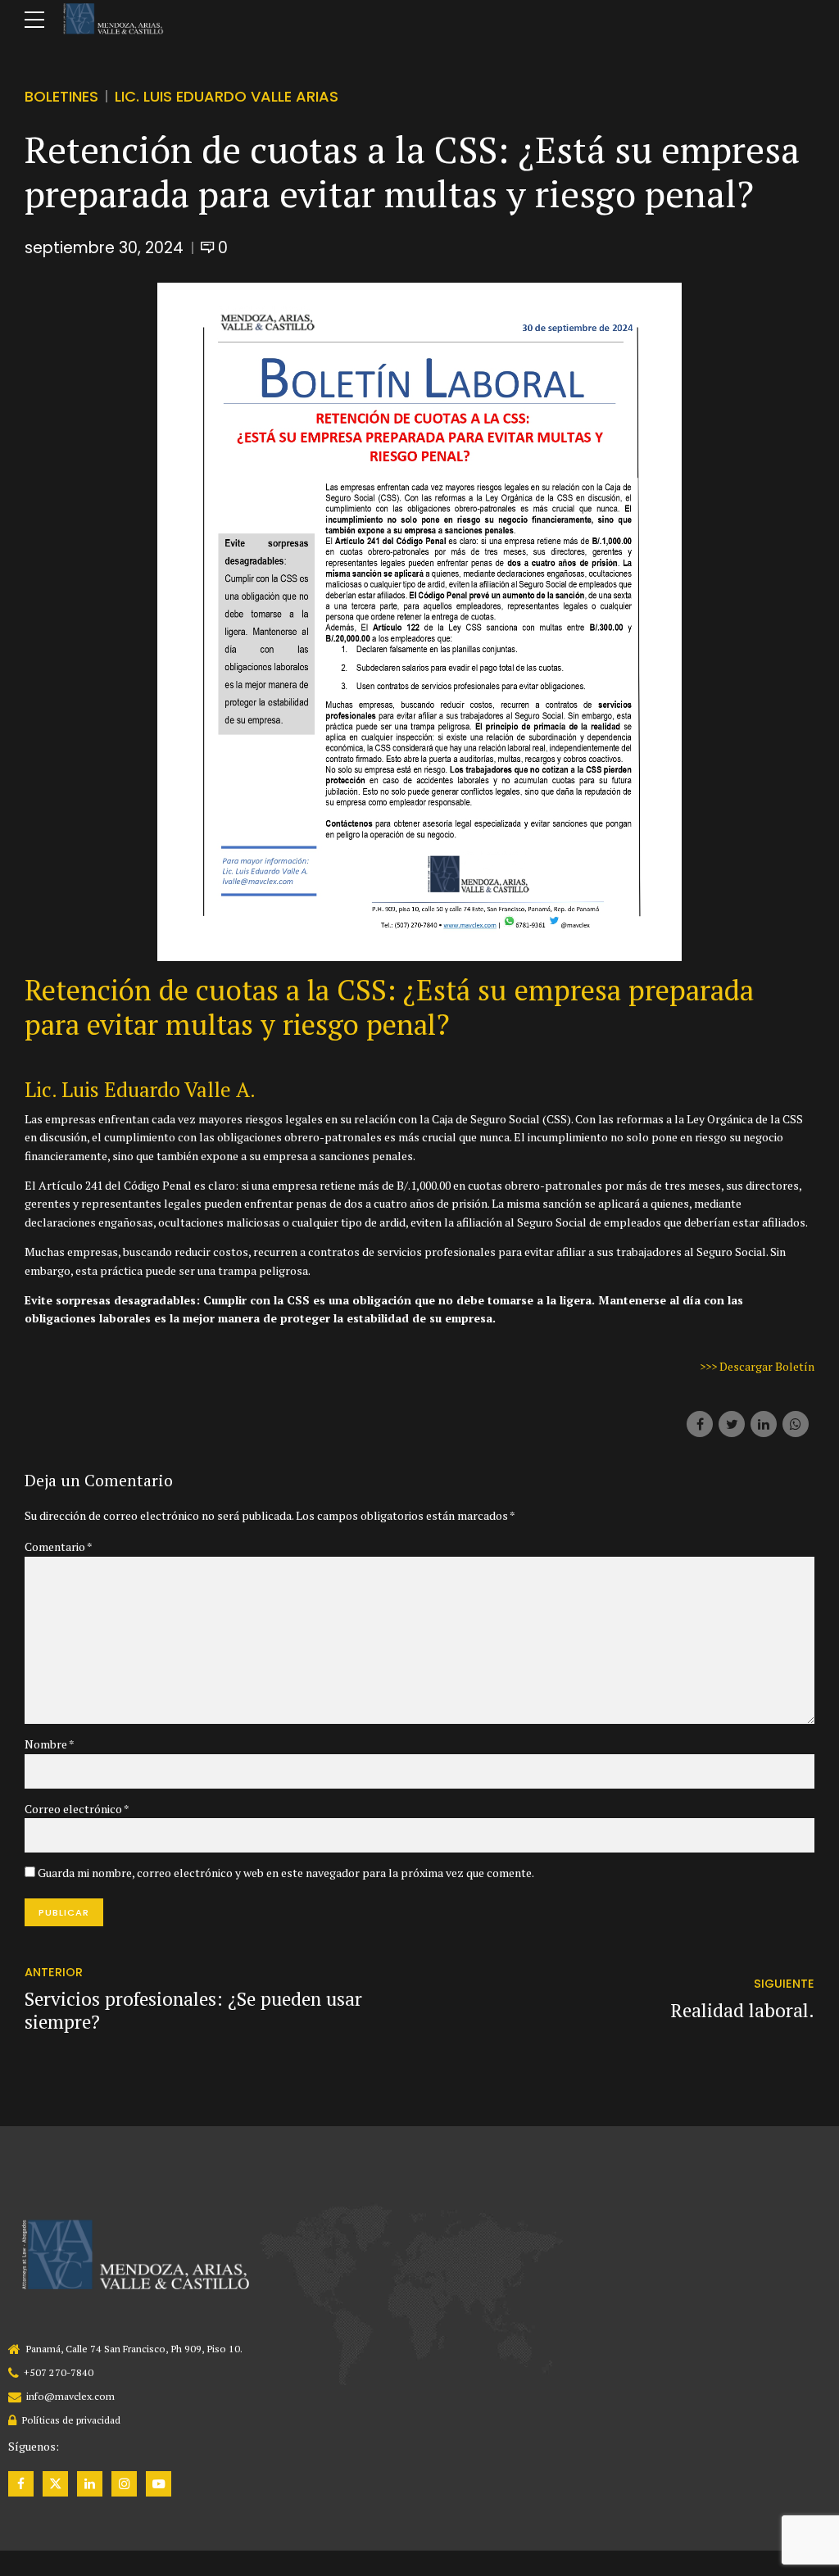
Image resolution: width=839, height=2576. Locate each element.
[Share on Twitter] (732, 1424)
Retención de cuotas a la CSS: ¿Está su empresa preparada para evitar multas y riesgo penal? (389, 1007)
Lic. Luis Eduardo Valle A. (140, 1089)
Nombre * (50, 1744)
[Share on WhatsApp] (796, 1424)
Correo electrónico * (77, 1809)
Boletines (61, 96)
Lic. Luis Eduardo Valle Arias (227, 96)
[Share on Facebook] (700, 1424)
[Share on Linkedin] (764, 1424)
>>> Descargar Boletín (757, 1366)
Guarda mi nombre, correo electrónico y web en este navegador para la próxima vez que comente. (286, 1873)
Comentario (59, 1547)
